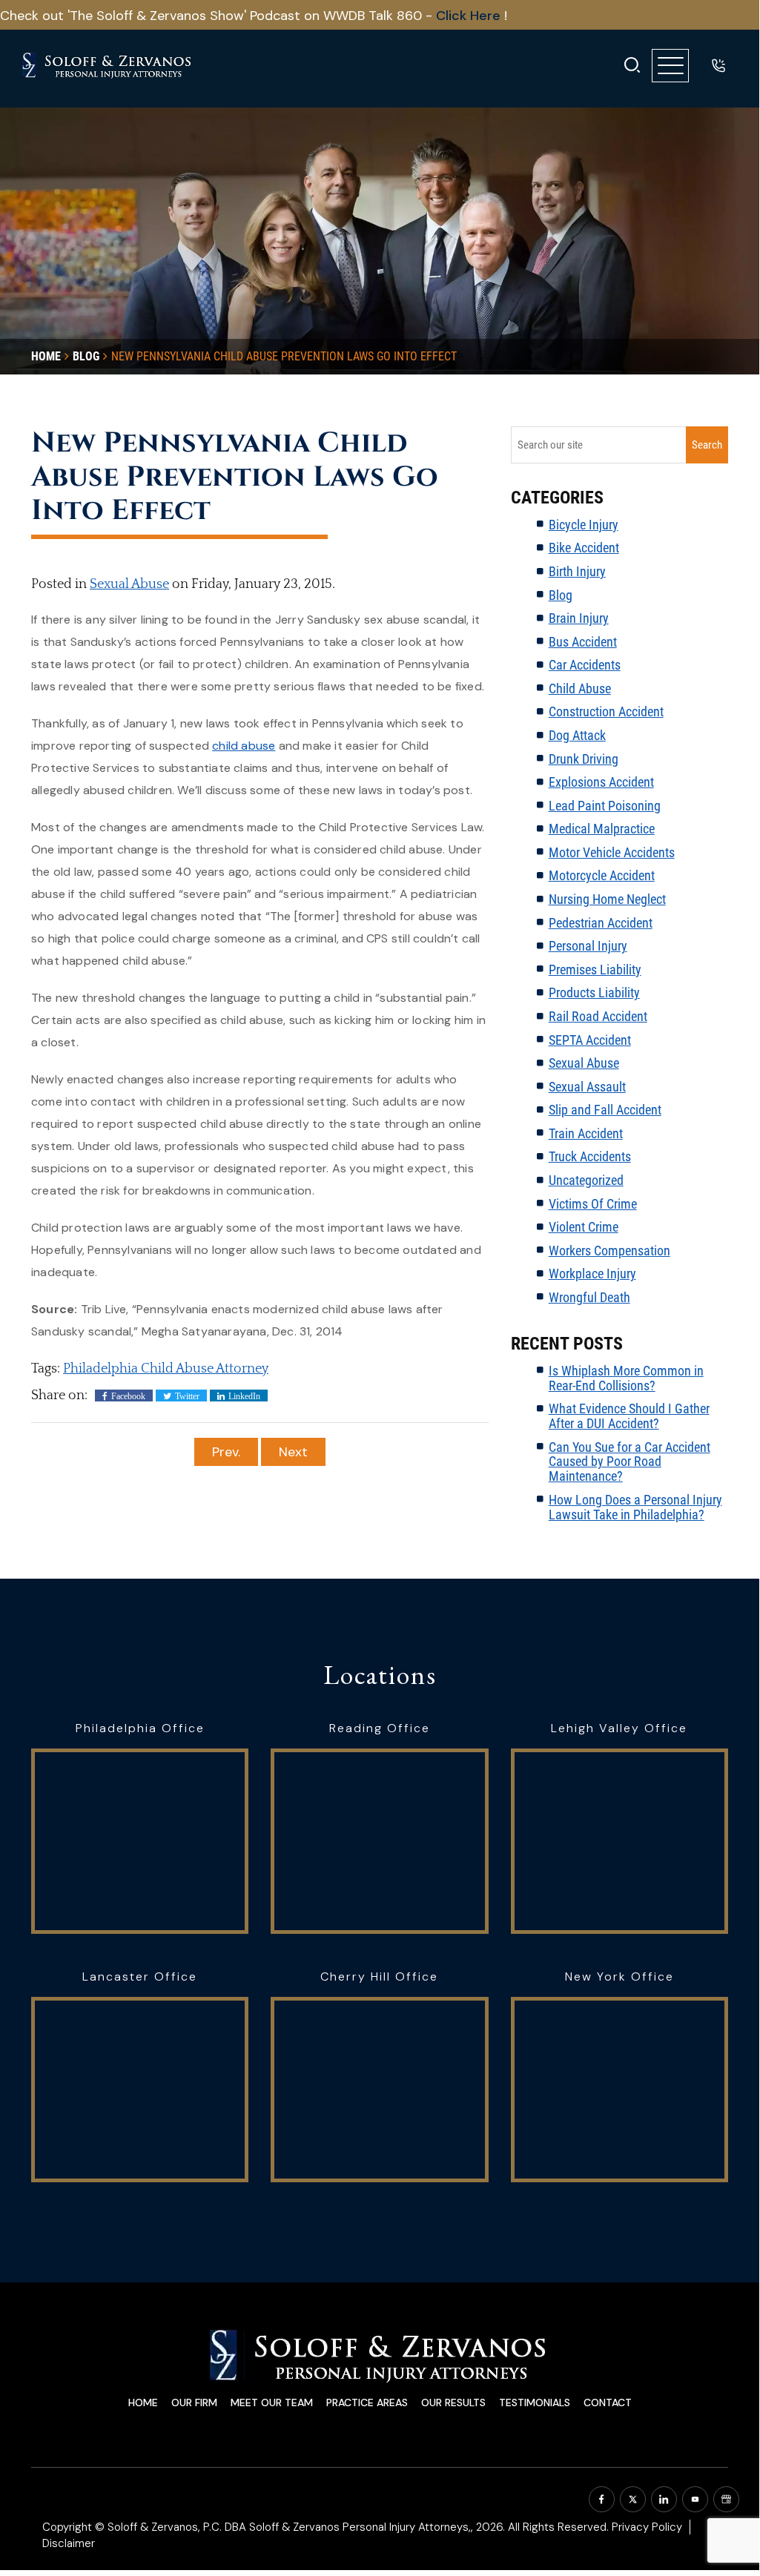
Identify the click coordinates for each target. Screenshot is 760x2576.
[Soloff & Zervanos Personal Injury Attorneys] (108, 66)
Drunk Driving (584, 759)
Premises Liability (595, 970)
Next (293, 1452)
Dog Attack (577, 735)
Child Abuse (580, 688)
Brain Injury (579, 618)
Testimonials (535, 2402)
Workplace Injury (592, 1274)
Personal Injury (588, 946)
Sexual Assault (587, 1087)
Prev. (226, 1452)
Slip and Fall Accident (605, 1110)
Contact (608, 2402)
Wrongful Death (589, 1297)
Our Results (453, 2402)
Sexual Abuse (129, 584)
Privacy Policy (647, 2527)
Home (143, 2402)
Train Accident (586, 1133)
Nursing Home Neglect (607, 899)
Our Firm (194, 2402)
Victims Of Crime (593, 1204)
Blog (561, 595)
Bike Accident (584, 548)
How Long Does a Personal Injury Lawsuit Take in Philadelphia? (635, 1507)
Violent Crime (584, 1227)
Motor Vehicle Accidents (612, 852)
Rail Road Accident (598, 1016)
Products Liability (594, 993)
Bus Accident (583, 642)
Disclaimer (69, 2543)
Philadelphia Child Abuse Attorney (166, 1369)
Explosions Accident (601, 782)
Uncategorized (586, 1180)
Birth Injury (577, 571)
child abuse (244, 746)
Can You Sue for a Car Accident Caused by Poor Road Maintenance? (630, 1462)
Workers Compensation (609, 1251)
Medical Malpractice (602, 829)
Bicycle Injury (584, 525)
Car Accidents (585, 665)
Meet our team (272, 2402)
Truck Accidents (590, 1156)
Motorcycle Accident (602, 875)
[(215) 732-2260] (718, 65)
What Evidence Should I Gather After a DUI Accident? (629, 1416)
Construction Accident (606, 711)
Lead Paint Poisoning (605, 806)
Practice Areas (367, 2402)
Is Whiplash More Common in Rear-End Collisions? (626, 1378)
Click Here (470, 16)
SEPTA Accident (590, 1040)
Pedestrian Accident (601, 923)
